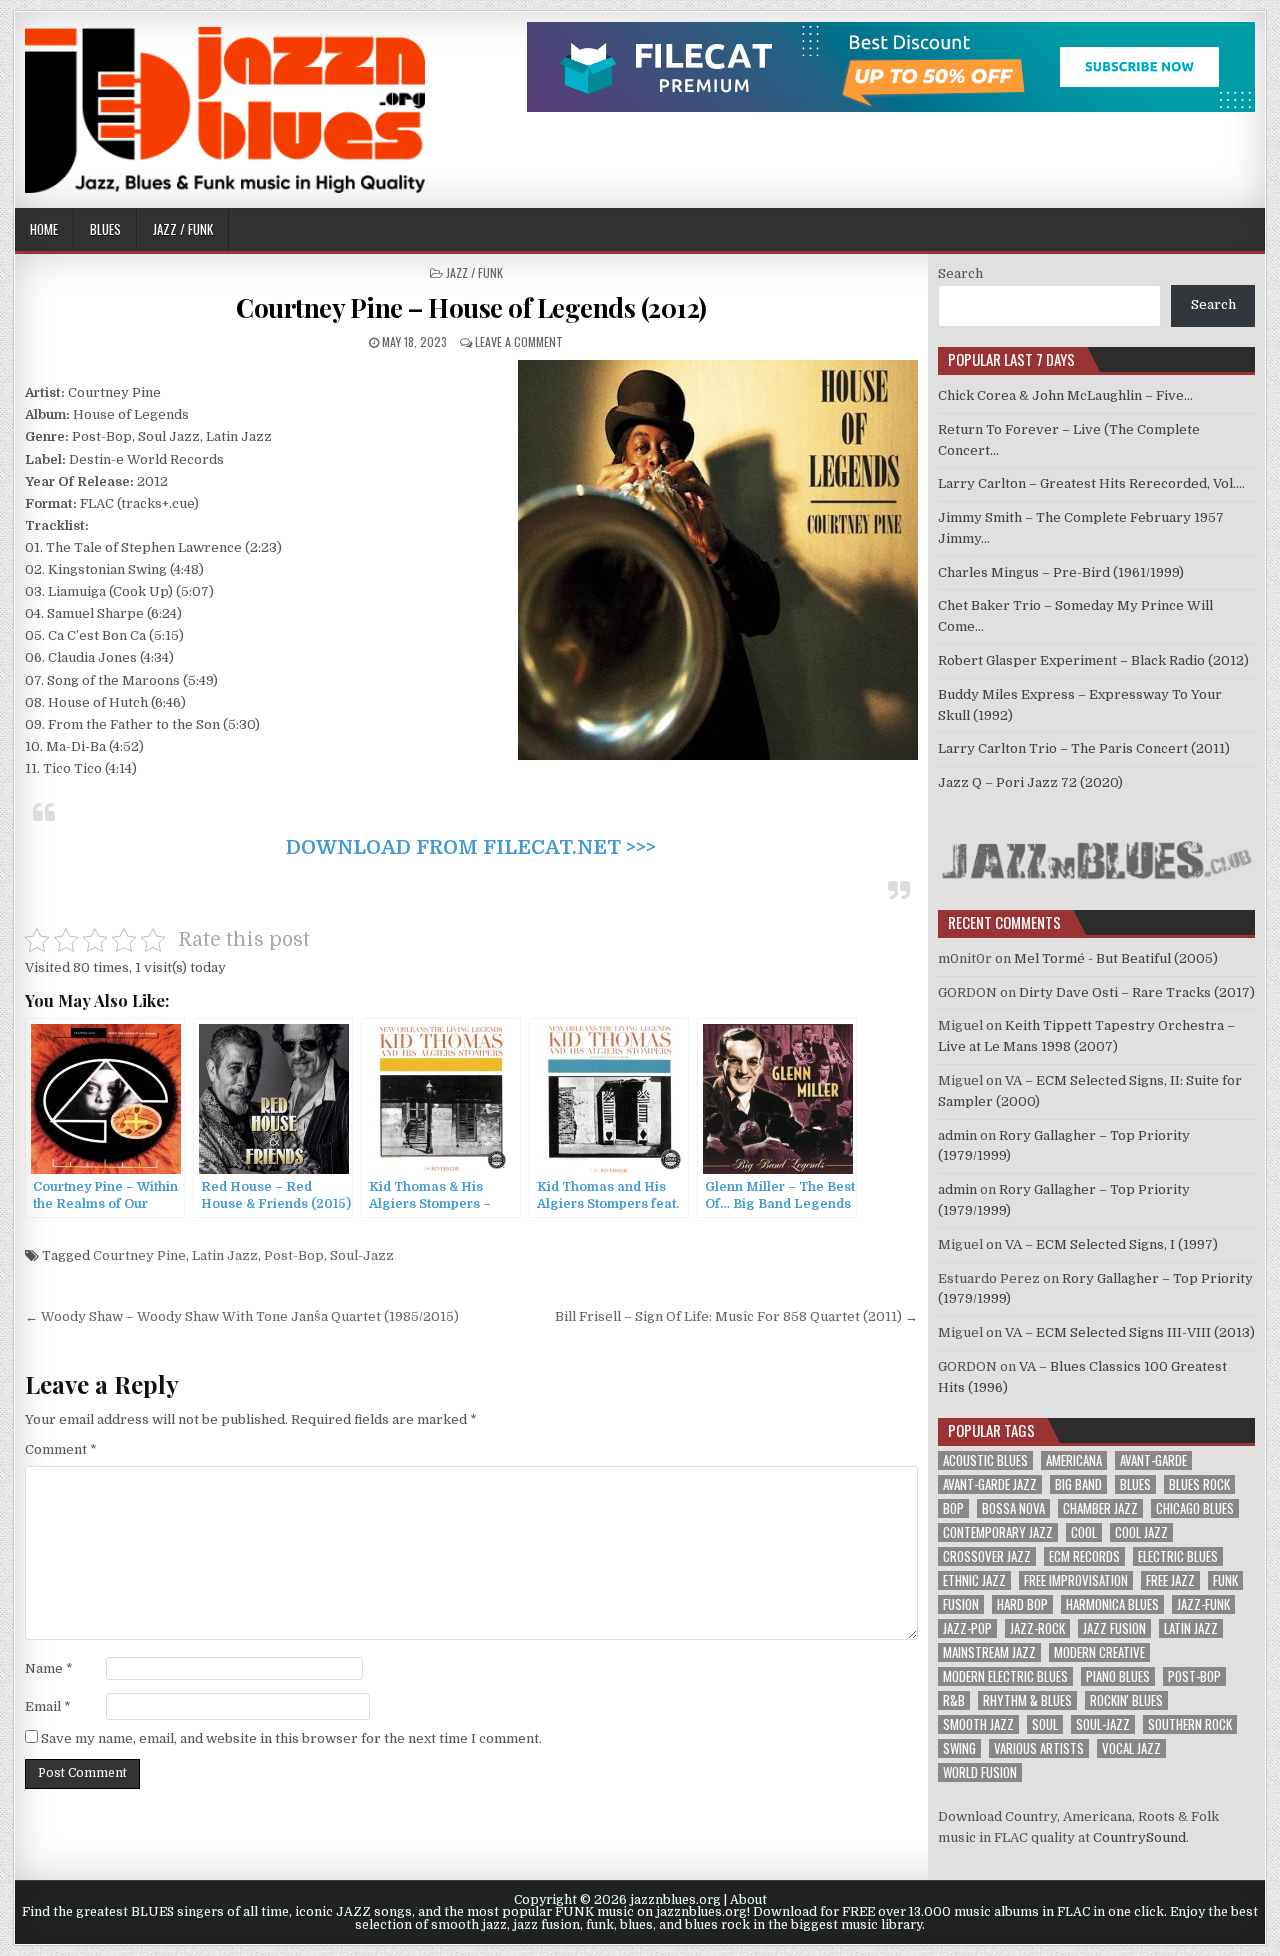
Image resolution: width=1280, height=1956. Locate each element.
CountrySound (1139, 1837)
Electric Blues (1178, 1556)
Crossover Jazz (987, 1556)
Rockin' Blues (1126, 1700)
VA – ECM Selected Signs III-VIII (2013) (1130, 1332)
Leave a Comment (519, 341)
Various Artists (1039, 1748)
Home (44, 229)
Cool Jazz (1141, 1532)
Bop (953, 1508)
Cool (1084, 1532)
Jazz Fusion (1114, 1628)
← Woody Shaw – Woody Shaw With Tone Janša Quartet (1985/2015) (242, 1316)
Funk (1225, 1580)
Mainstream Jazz (989, 1652)
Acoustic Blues (985, 1460)
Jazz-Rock (1037, 1628)
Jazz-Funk (1203, 1604)
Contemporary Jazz (998, 1532)
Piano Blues (1118, 1676)
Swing (959, 1748)
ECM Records (1084, 1556)
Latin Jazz (225, 1255)
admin (957, 1135)
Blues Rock (1199, 1484)
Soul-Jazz (362, 1255)
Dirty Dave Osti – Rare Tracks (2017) (1137, 992)
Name (49, 1668)
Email (48, 1706)
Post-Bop (294, 1255)
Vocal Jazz (1131, 1748)
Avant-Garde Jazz (990, 1484)
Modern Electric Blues (1005, 1676)
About (748, 1900)
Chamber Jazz (1100, 1508)
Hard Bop (1022, 1604)
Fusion (961, 1604)
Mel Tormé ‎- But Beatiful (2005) (1116, 958)
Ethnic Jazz (974, 1580)
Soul (1045, 1724)
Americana (1074, 1460)
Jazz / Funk (183, 229)
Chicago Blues (1195, 1508)
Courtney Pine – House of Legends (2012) (471, 307)
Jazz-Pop (967, 1628)
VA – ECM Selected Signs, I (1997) (1111, 1244)
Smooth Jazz (978, 1724)
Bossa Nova (1013, 1508)
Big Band (1078, 1484)
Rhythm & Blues (1027, 1700)
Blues (105, 229)
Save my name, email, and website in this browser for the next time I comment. (291, 1738)
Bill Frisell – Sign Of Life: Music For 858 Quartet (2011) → (736, 1316)
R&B (954, 1700)
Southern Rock (1190, 1724)
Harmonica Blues (1112, 1604)
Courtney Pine (139, 1255)
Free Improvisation (1076, 1580)
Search (960, 273)
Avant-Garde (1153, 1460)
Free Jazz (1170, 1580)
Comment (61, 1449)
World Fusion (980, 1772)
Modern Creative (1099, 1652)
